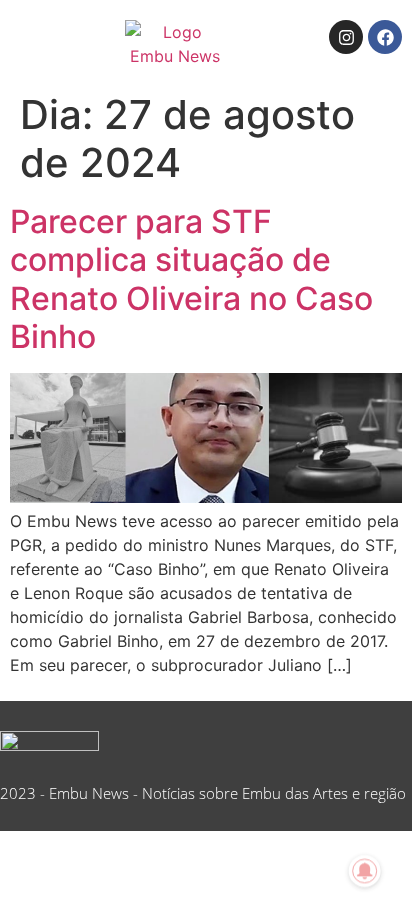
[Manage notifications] (365, 871)
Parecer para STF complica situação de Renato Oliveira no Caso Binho (191, 279)
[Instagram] (346, 37)
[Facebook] (385, 37)
